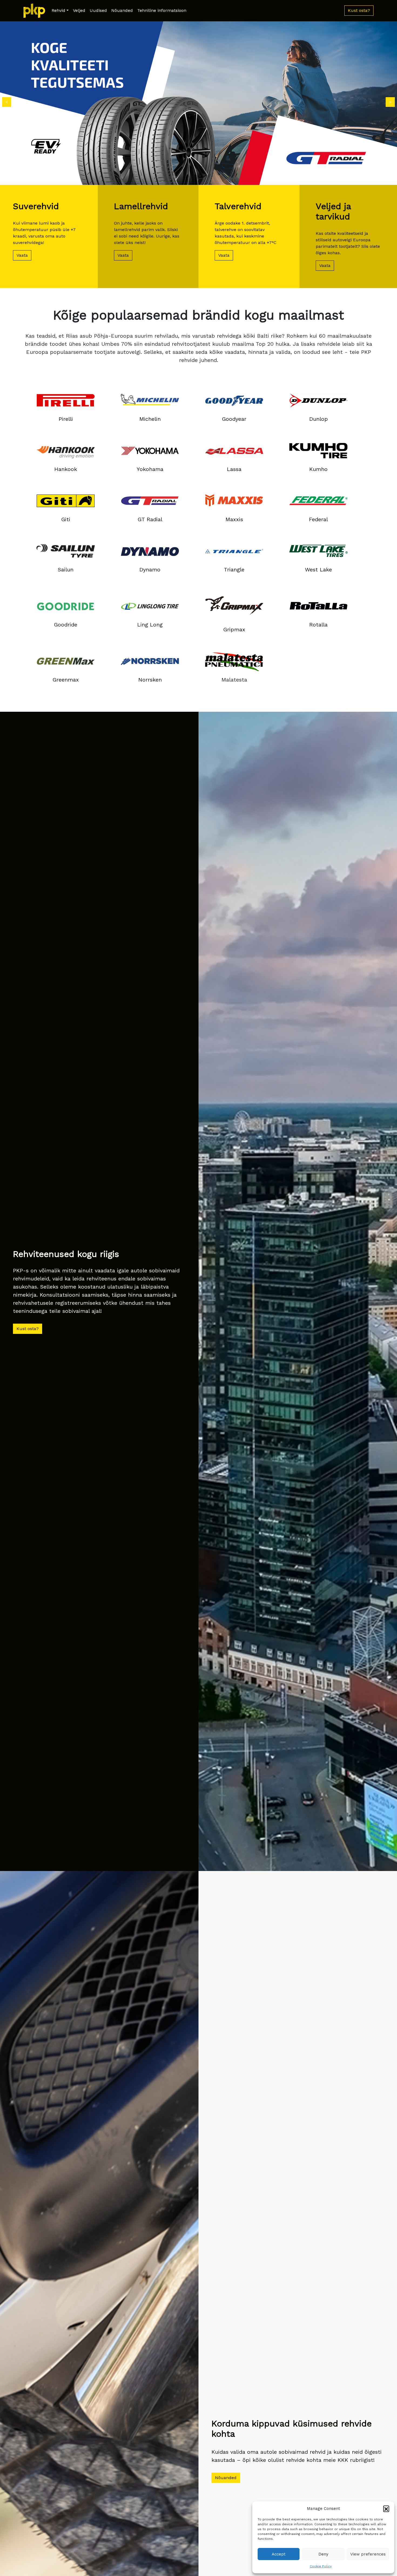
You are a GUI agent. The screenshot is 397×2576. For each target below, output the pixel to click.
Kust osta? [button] (359, 10)
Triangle (234, 570)
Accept (279, 2554)
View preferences (368, 2554)
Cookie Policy (321, 2566)
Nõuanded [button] (226, 2478)
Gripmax (234, 629)
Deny (323, 2554)
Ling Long (150, 625)
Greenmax (66, 680)
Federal (318, 519)
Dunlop (319, 419)
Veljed (79, 10)
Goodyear (234, 419)
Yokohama (150, 469)
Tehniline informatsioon (162, 10)
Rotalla (318, 625)
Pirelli (66, 419)
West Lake (318, 570)
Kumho (318, 469)
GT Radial (150, 519)
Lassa (234, 469)
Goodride (66, 625)
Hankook (66, 469)
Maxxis (234, 519)
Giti (66, 519)
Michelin (150, 419)
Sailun (66, 570)
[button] (386, 2509)
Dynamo (150, 570)
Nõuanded (122, 10)
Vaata (22, 255)
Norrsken (150, 680)
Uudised (98, 10)
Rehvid (58, 10)
